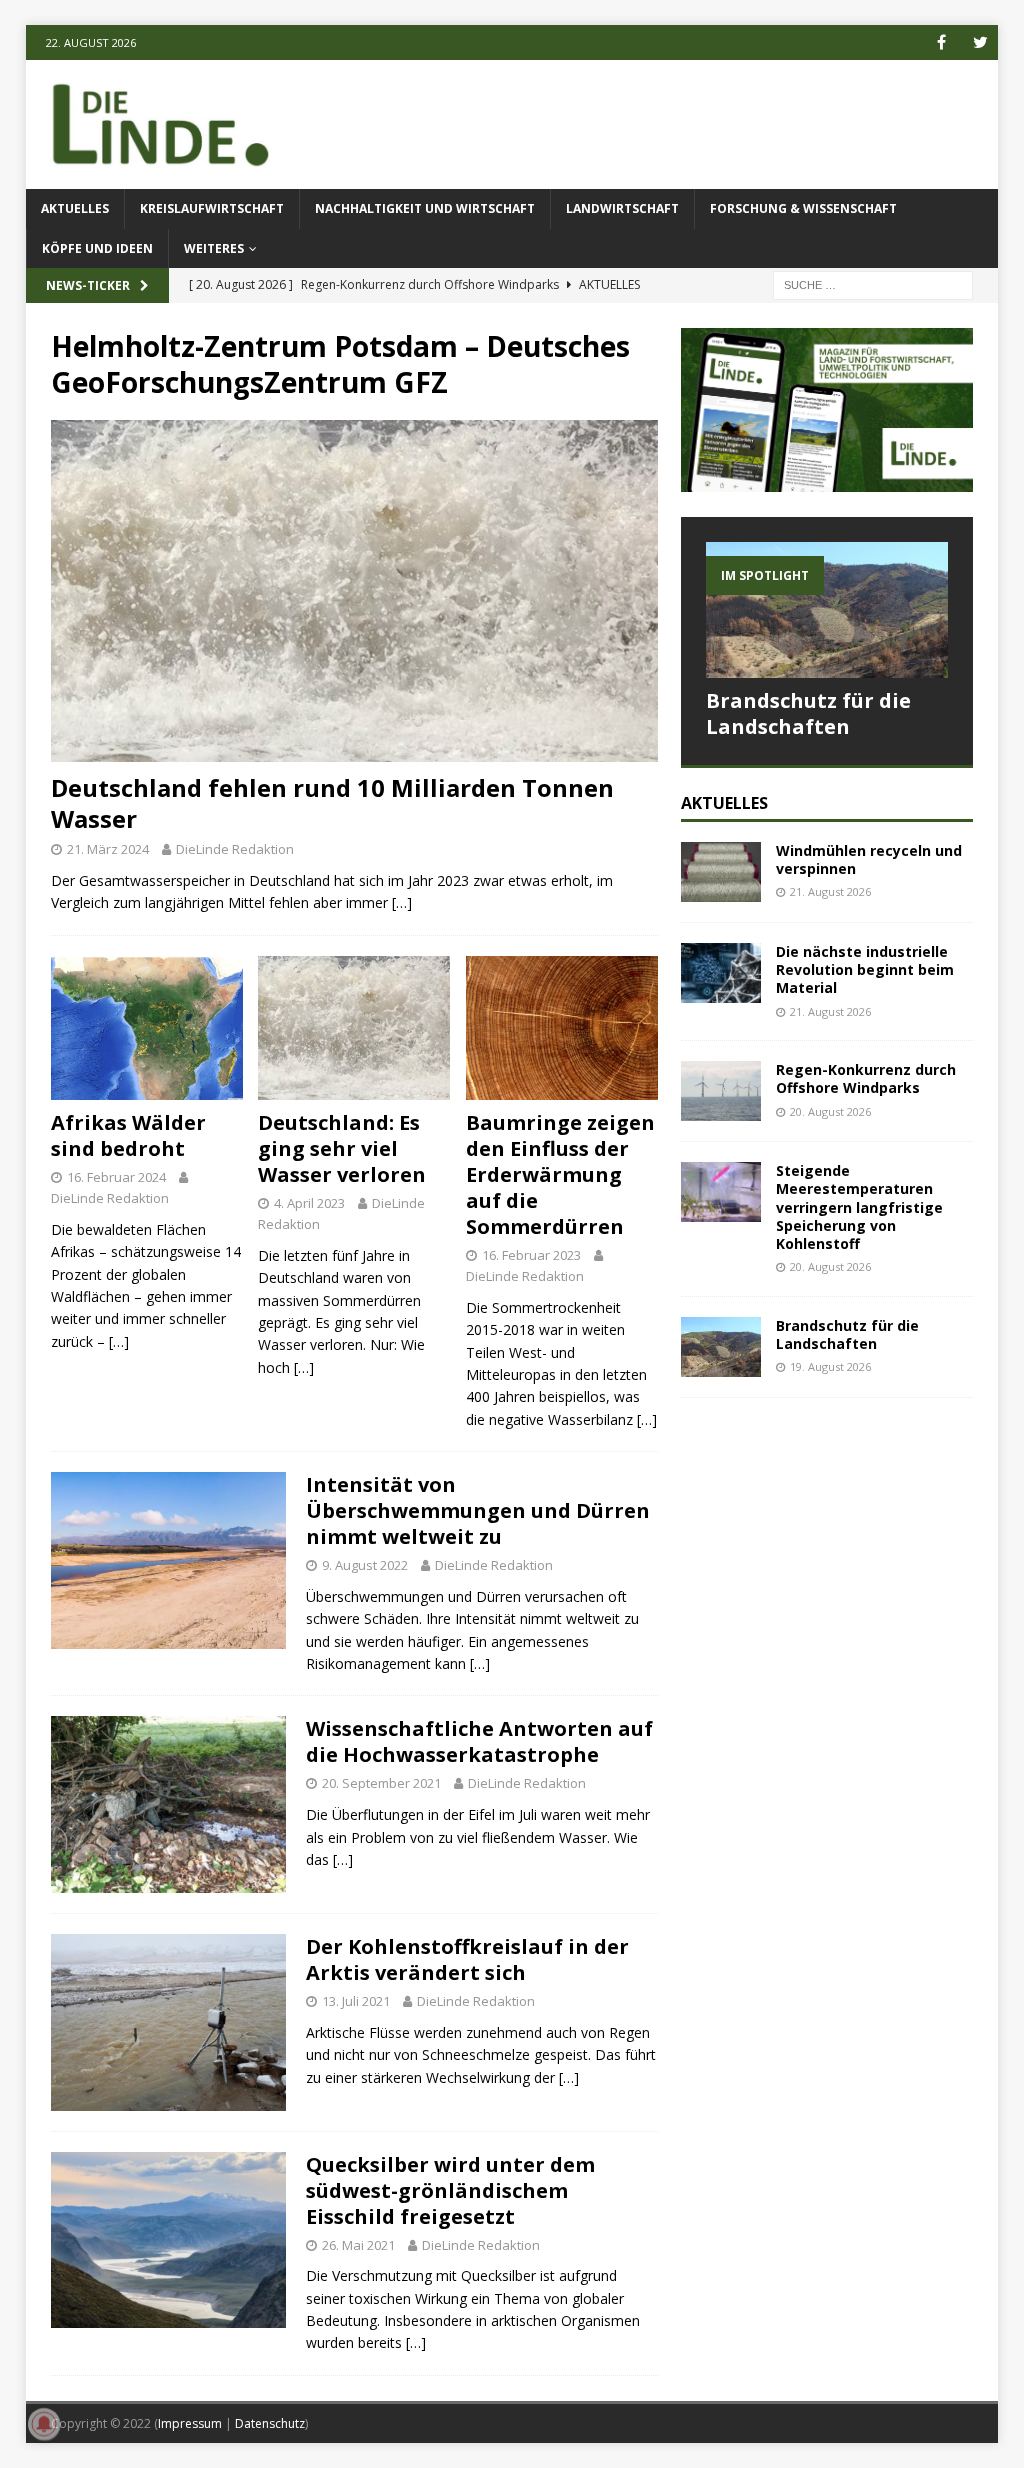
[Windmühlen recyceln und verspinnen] (721, 872)
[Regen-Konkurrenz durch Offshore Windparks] (721, 1091)
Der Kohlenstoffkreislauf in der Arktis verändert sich (467, 1959)
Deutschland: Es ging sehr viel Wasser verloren (342, 1148)
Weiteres (214, 248)
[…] (402, 902)
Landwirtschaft (622, 208)
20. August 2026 (830, 1111)
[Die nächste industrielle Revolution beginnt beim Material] (721, 973)
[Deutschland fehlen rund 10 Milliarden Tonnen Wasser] (354, 590)
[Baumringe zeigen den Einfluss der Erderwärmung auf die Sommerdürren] (562, 1028)
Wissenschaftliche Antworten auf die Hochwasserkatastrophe (479, 1741)
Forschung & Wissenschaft (803, 208)
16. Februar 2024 (116, 1177)
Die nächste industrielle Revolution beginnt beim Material (865, 969)
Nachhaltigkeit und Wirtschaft (425, 208)
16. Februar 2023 (531, 1255)
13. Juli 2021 (356, 2001)
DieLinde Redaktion (235, 849)
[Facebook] (941, 42)
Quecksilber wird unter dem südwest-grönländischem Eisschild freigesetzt (450, 2190)
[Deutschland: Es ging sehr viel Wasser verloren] (354, 1028)
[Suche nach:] (873, 283)
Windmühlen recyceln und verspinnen (869, 859)
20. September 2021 (381, 1783)
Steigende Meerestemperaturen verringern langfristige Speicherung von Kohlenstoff (859, 1207)
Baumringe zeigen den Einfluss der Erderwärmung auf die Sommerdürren (560, 1174)
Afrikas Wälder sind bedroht (128, 1135)
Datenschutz (270, 2423)
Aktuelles (75, 208)
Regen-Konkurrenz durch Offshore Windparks (866, 1078)
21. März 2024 (108, 849)
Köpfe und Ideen (97, 248)
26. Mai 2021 (358, 2245)
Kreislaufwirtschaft (212, 208)
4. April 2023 (309, 1203)
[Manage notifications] (44, 2424)
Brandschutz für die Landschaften (808, 713)
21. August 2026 (830, 891)
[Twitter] (980, 42)
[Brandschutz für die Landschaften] (827, 610)
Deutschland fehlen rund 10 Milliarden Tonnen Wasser (332, 803)
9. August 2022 (365, 1565)
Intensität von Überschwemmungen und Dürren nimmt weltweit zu (478, 1510)
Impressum (190, 2423)
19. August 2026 (830, 1366)
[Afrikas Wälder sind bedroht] (147, 1028)
